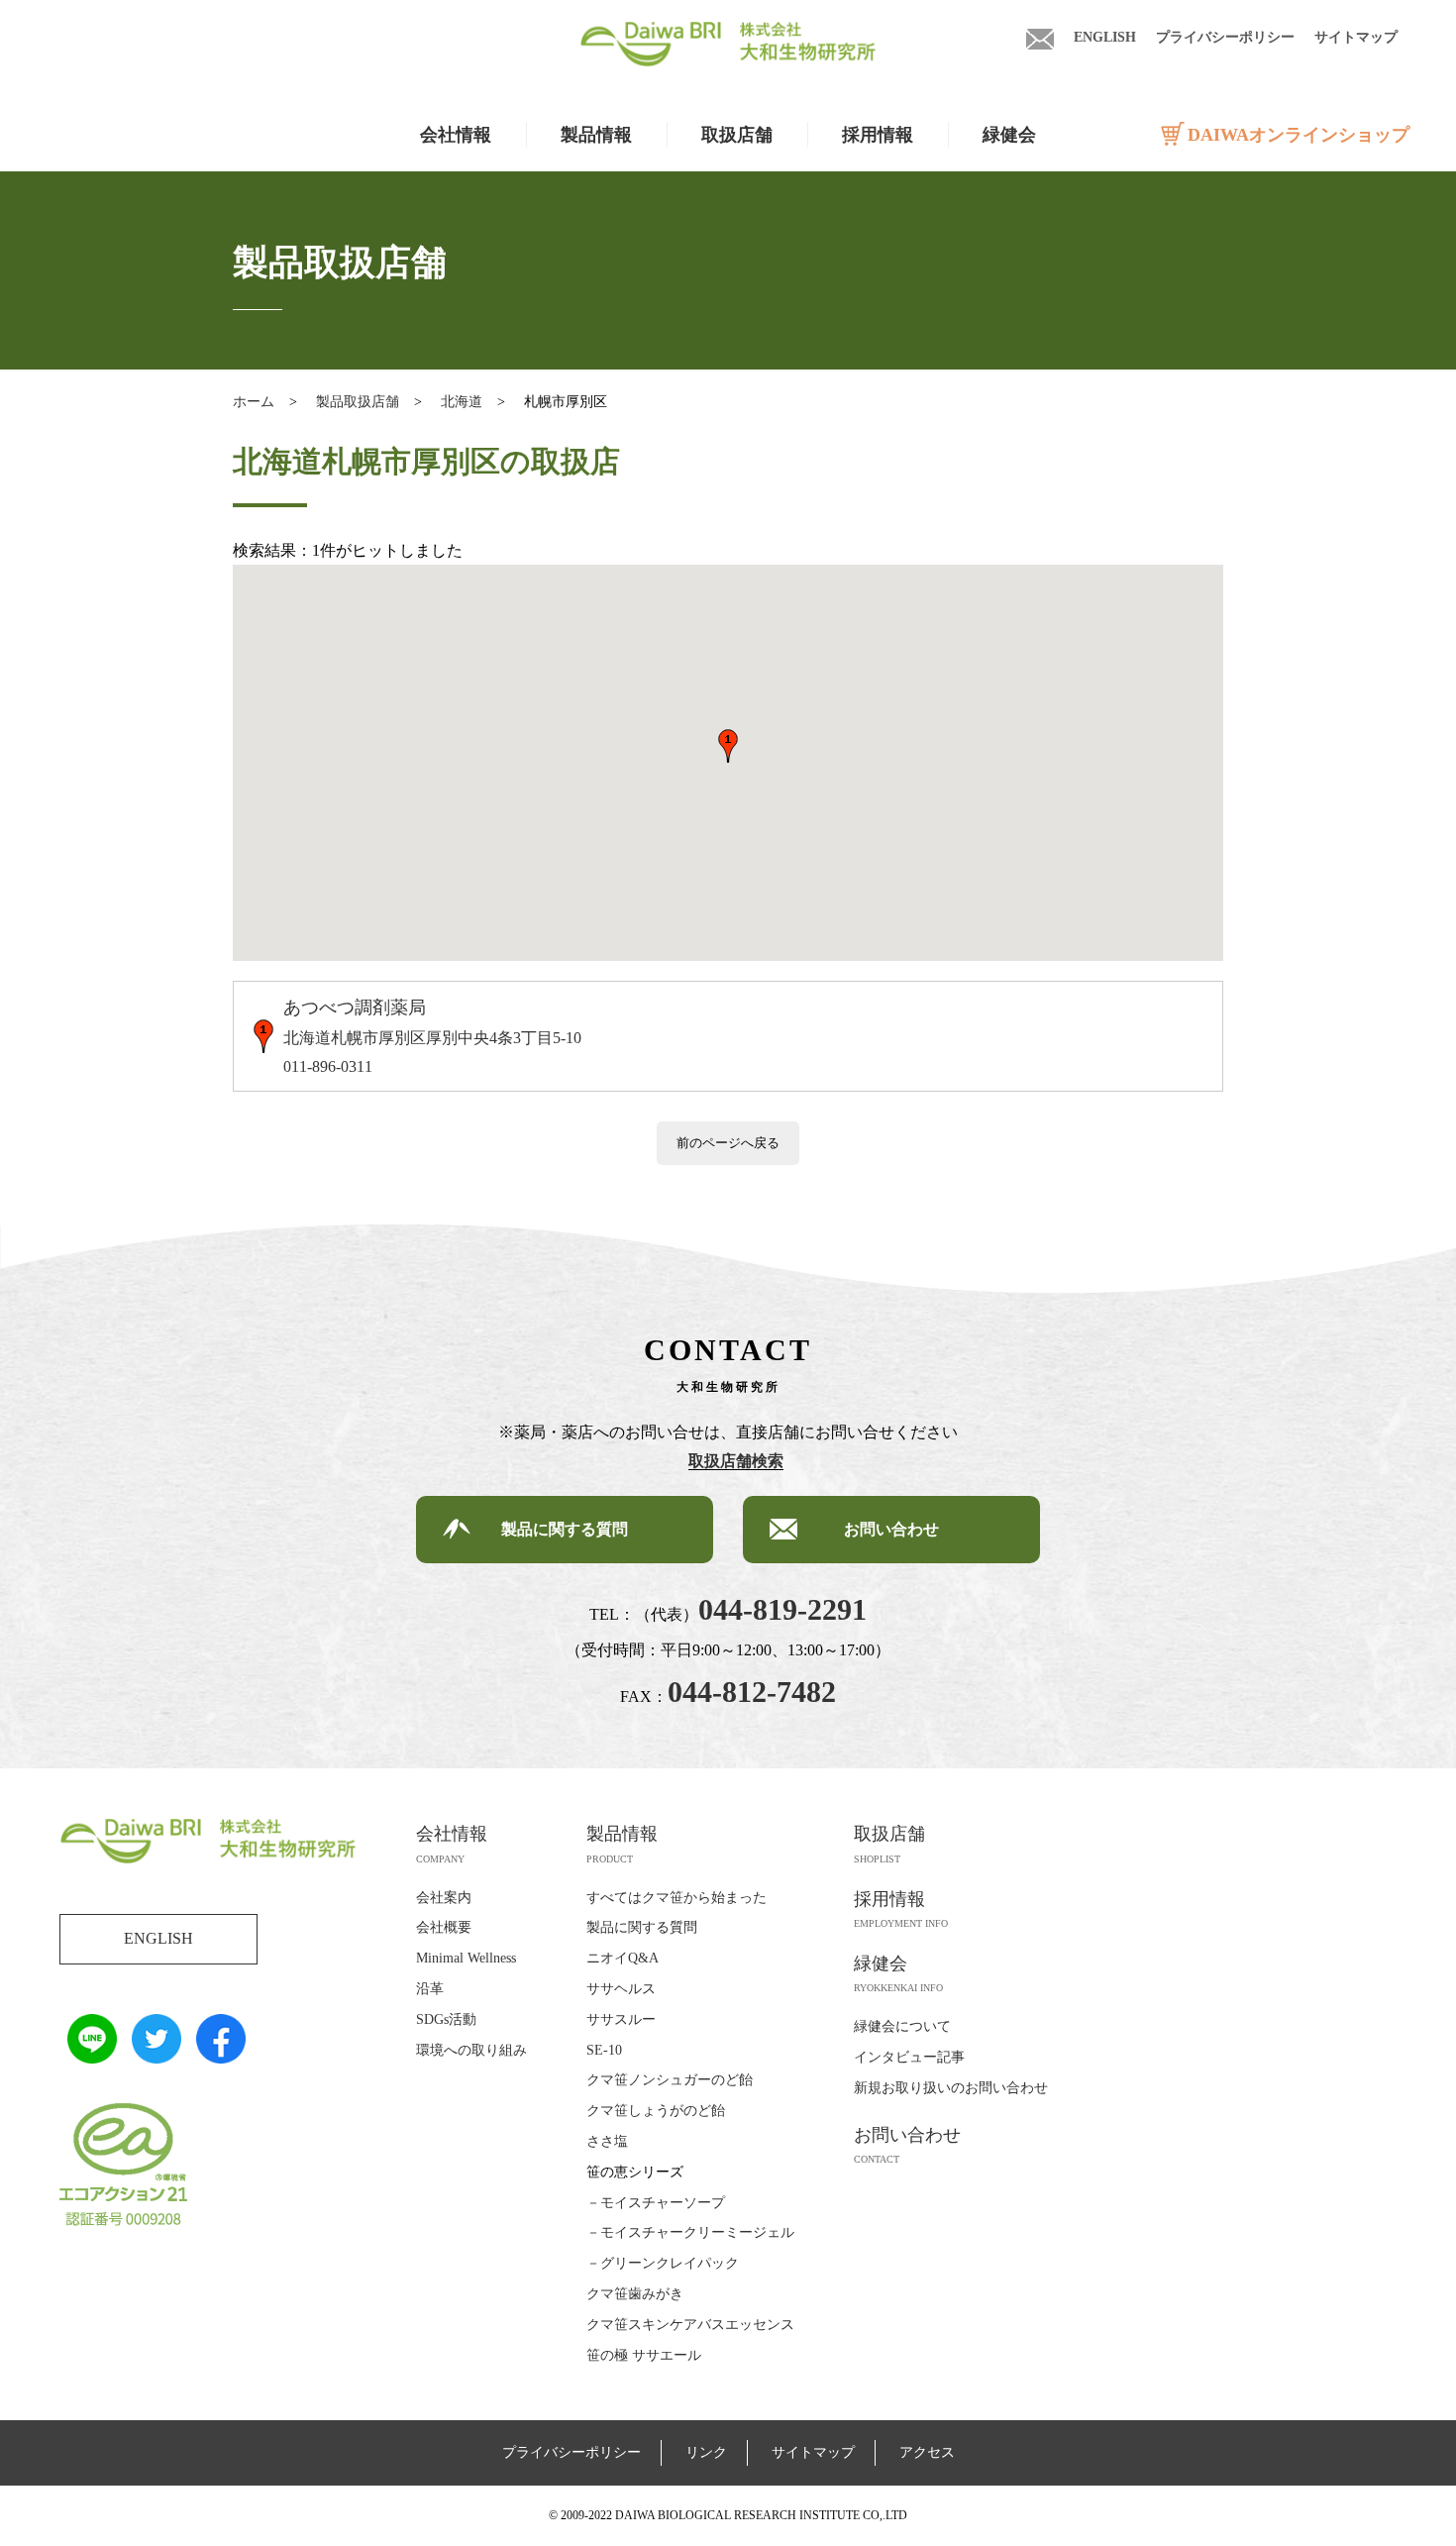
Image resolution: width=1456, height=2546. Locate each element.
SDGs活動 (446, 2019)
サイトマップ (1356, 37)
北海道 (462, 402)
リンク (706, 2452)
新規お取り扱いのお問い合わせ (951, 2088)
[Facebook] (221, 2048)
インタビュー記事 (909, 2057)
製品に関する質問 (565, 1529)
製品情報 (622, 1834)
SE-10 (604, 2050)
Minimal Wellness (466, 1958)
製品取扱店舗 (358, 402)
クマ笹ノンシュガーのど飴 (670, 2080)
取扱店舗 (737, 135)
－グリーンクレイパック (663, 2263)
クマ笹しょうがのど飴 (656, 2111)
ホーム (254, 402)
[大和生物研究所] (208, 1850)
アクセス (927, 2452)
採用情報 (878, 135)
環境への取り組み (471, 2050)
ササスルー (621, 2019)
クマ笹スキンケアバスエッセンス (690, 2325)
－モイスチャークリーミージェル (690, 2232)
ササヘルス (621, 1989)
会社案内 (444, 1898)
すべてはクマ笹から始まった (676, 1898)
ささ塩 (607, 2141)
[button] (728, 746)
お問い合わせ (891, 1529)
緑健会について (902, 2026)
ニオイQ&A (623, 1958)
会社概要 (444, 1927)
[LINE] (92, 2048)
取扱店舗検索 (736, 1461)
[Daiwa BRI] (728, 52)
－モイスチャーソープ (656, 2203)
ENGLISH (1105, 37)
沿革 (430, 1989)
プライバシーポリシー (1225, 37)
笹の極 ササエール (644, 2355)
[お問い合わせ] (1040, 37)
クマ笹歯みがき (635, 2294)
